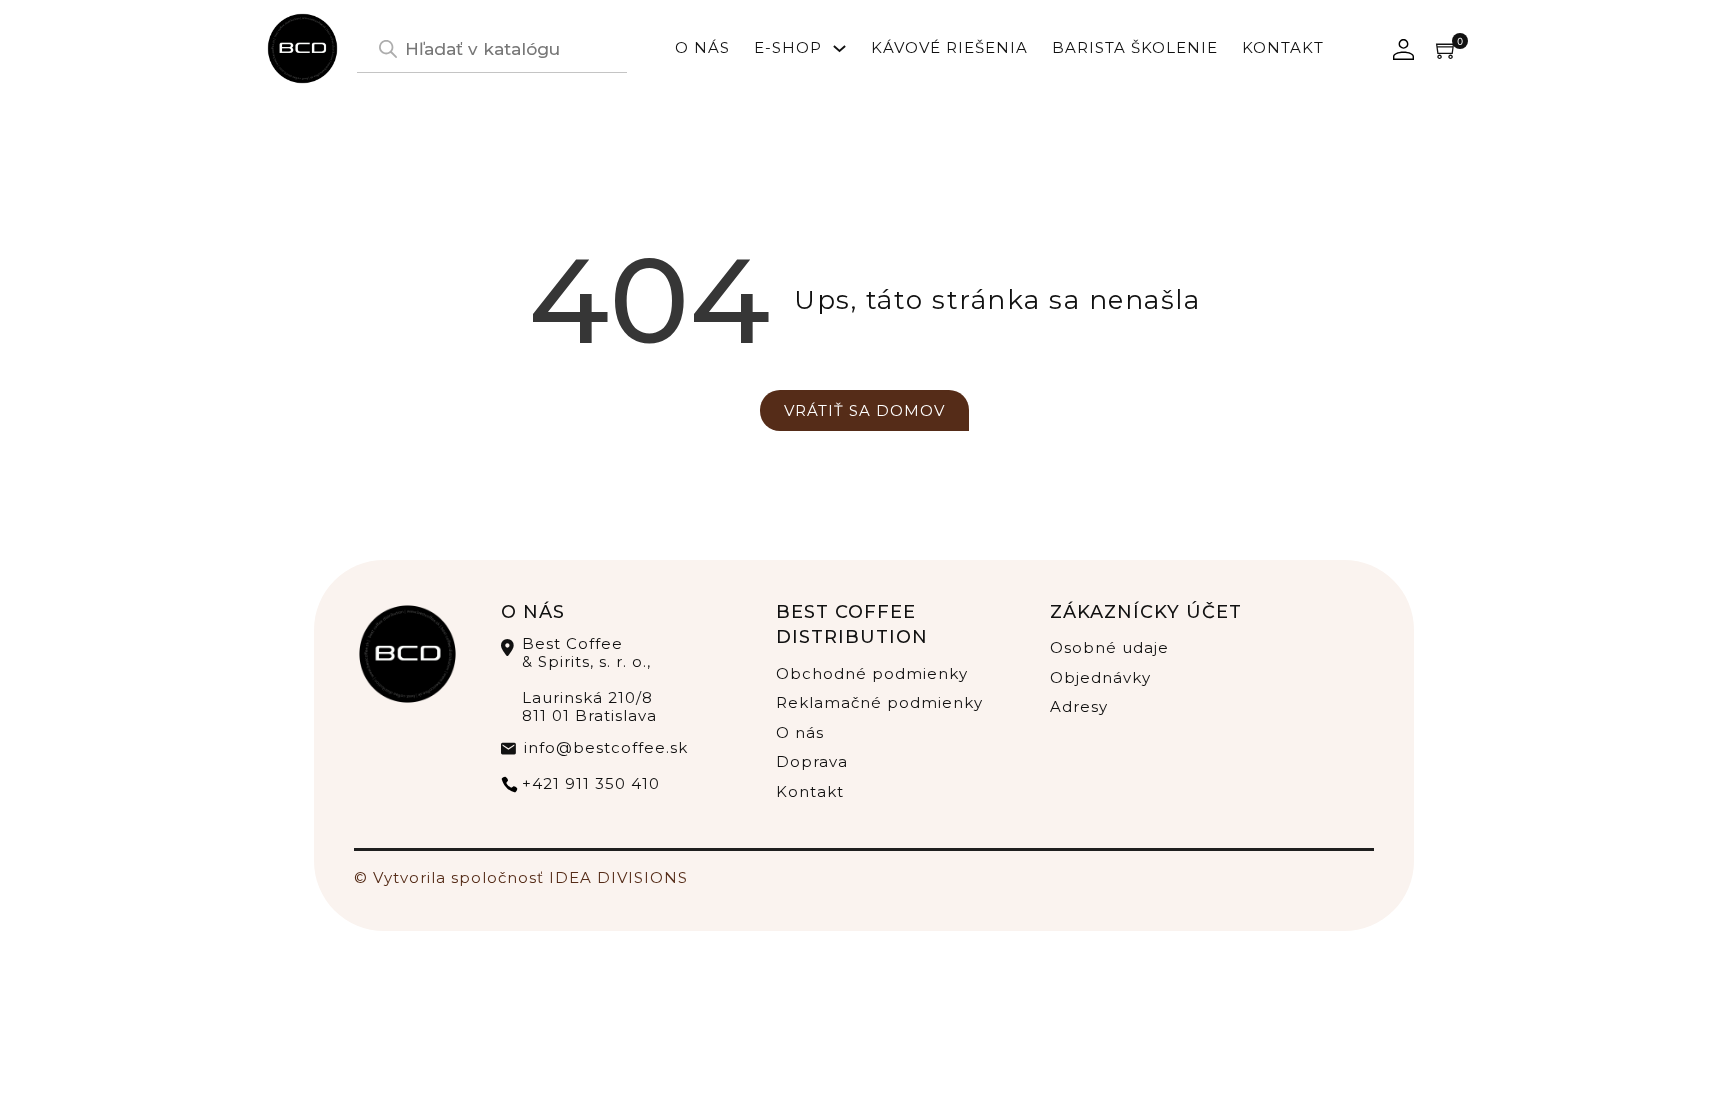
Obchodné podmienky (872, 673)
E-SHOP (788, 47)
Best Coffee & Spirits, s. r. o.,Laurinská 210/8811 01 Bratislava (589, 680)
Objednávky (1100, 677)
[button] (1447, 49)
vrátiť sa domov (864, 410)
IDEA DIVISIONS (618, 877)
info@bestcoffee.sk (606, 747)
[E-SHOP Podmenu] (839, 48)
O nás (702, 47)
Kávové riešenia (949, 47)
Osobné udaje (1109, 647)
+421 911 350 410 (591, 783)
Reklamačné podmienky (879, 702)
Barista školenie (1135, 47)
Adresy (1079, 706)
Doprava (812, 761)
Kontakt (1283, 47)
